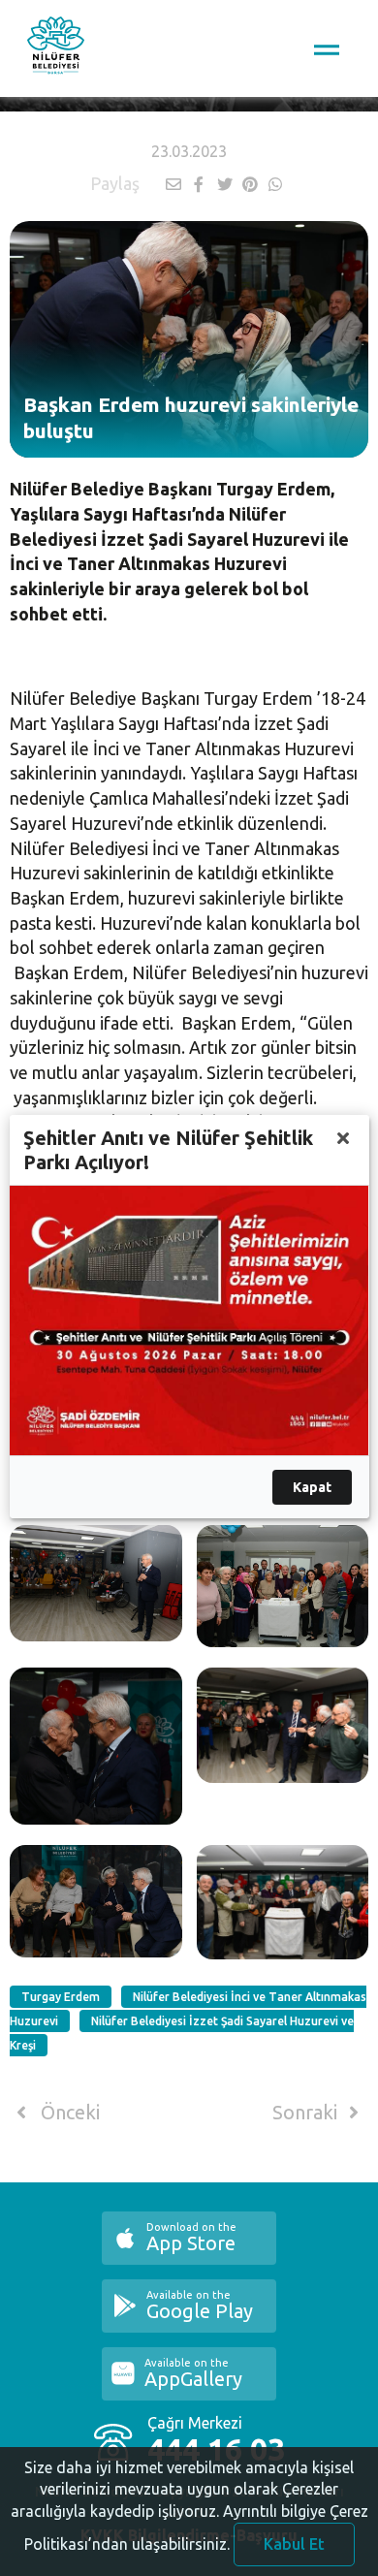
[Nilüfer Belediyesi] (56, 48)
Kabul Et (294, 2544)
